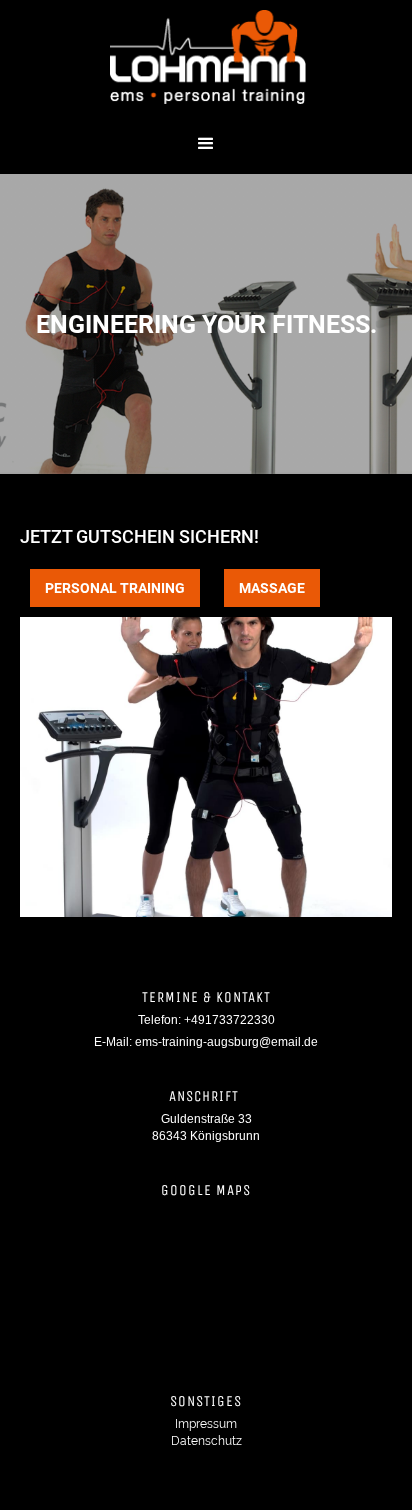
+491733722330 (229, 1020)
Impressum (206, 1424)
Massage (272, 588)
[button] (206, 144)
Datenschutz (206, 1441)
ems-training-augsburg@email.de (226, 1042)
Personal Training (115, 588)
